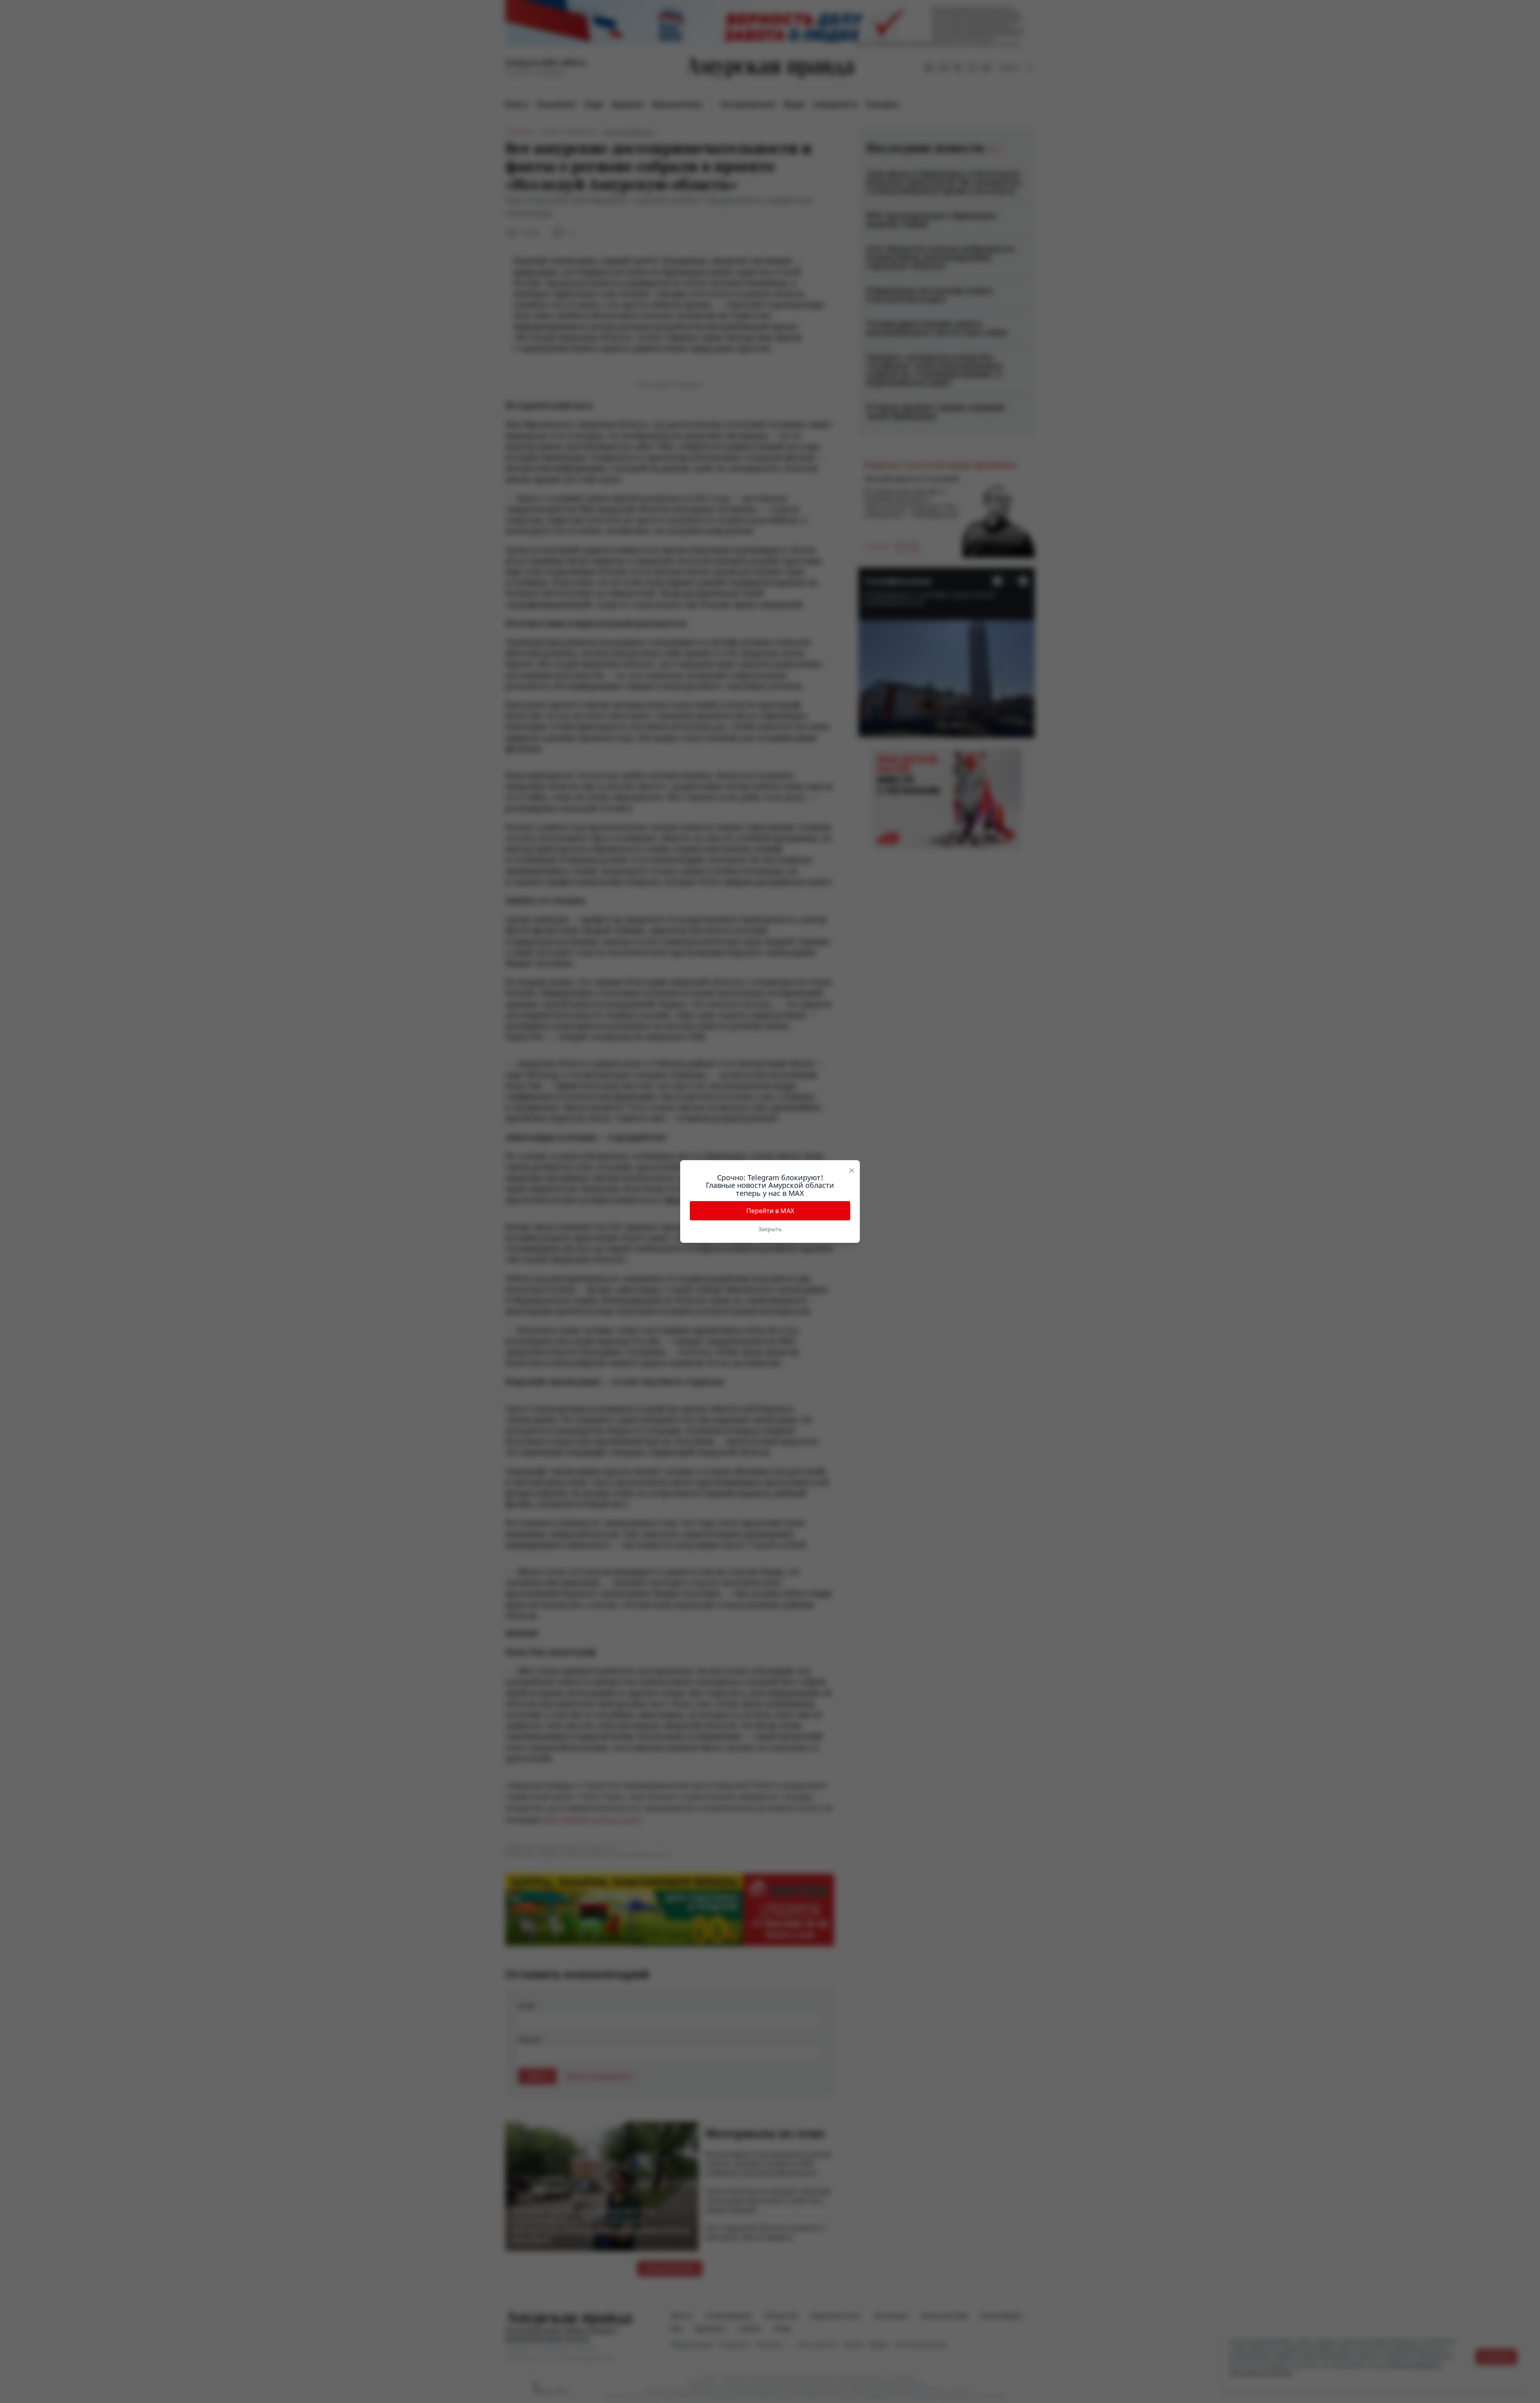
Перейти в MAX (770, 1211)
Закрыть (770, 1229)
